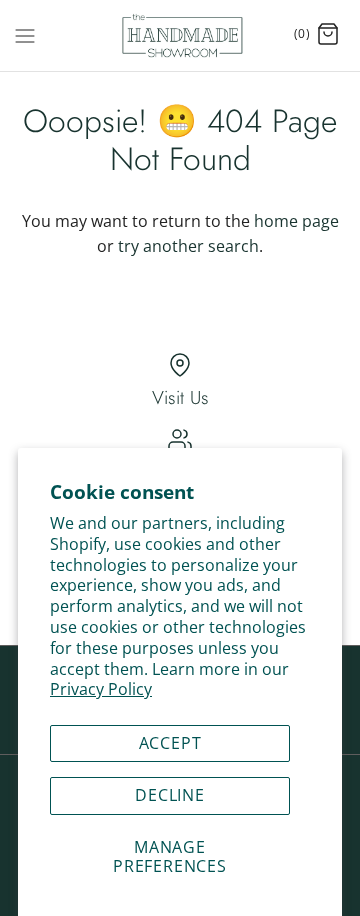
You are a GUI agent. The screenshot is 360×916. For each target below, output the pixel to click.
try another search (188, 246)
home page (296, 221)
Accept (170, 743)
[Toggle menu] (25, 34)
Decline (170, 795)
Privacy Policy (101, 689)
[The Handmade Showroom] (180, 35)
